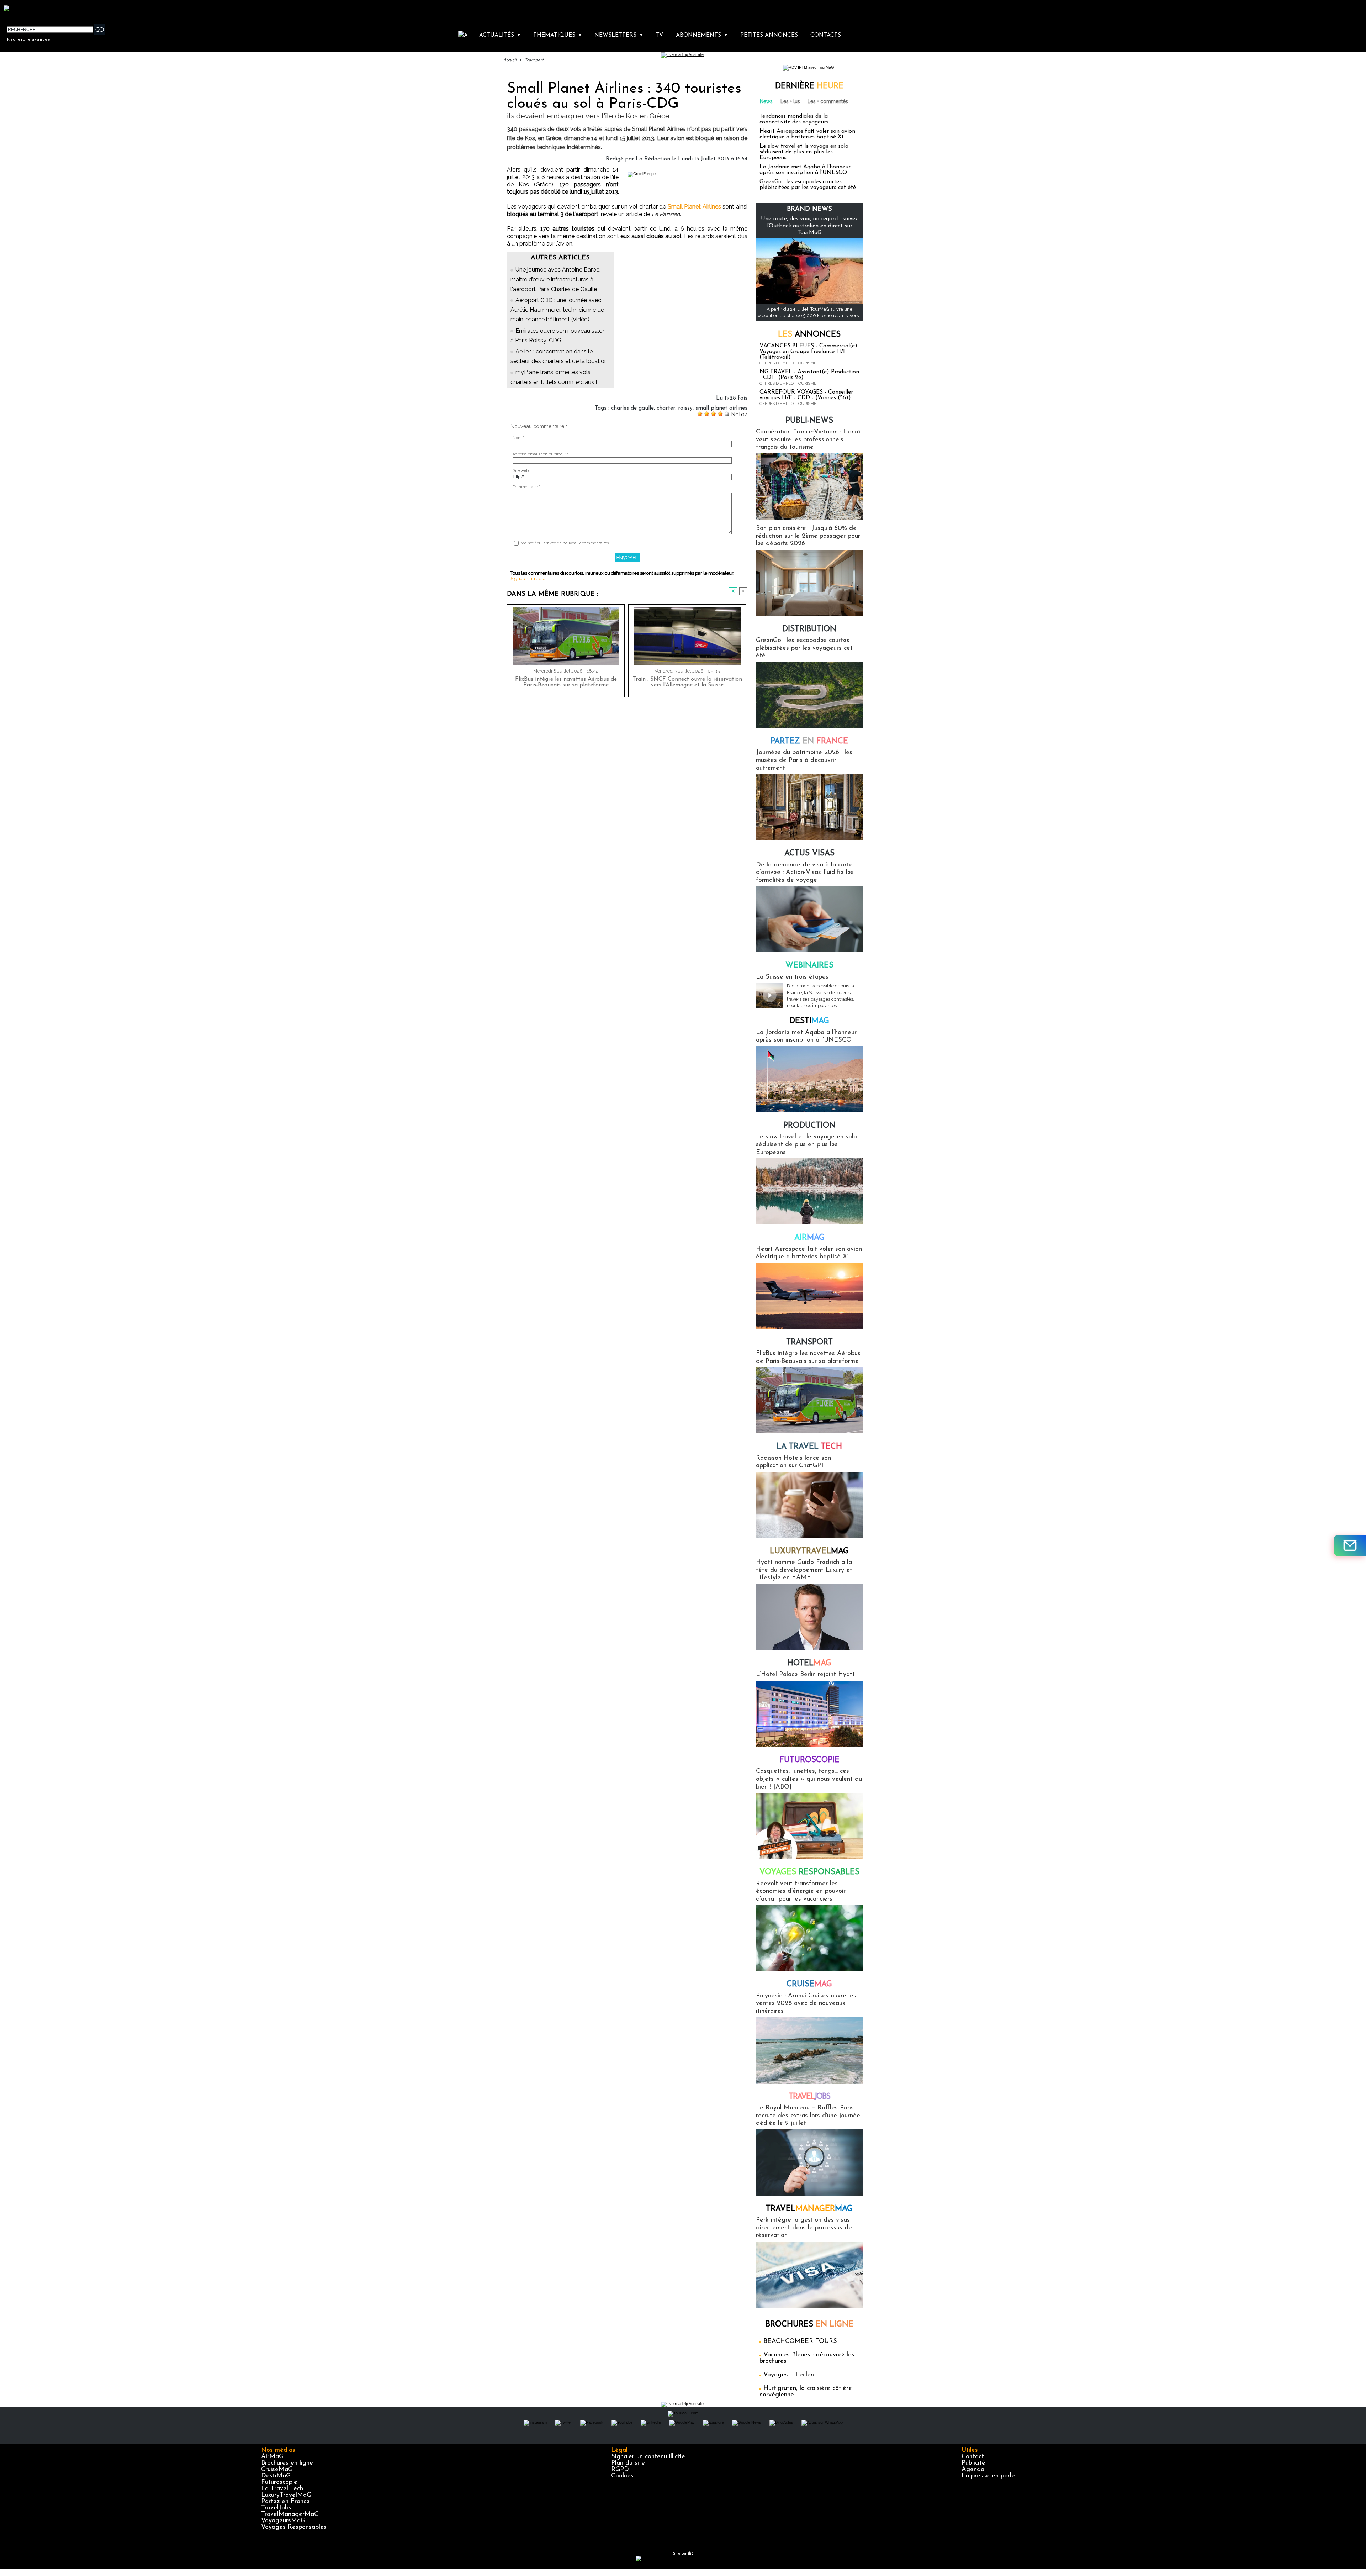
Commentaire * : (528, 487)
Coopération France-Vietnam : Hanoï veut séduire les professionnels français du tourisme (808, 440)
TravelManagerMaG (290, 2514)
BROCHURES (809, 2325)
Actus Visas (809, 854)
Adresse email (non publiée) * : (540, 454)
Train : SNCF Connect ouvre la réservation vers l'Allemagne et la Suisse (687, 682)
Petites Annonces (769, 35)
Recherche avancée (29, 39)
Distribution (809, 629)
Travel (809, 2097)
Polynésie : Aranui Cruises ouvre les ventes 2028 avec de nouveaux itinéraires (806, 2004)
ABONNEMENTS (702, 35)
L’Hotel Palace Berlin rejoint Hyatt (805, 1675)
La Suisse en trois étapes (792, 977)
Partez (809, 741)
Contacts (826, 35)
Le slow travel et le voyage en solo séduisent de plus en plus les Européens (804, 152)
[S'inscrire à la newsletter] (1350, 1545)
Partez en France (285, 2502)
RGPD (620, 2470)
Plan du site (628, 2463)
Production (809, 1126)
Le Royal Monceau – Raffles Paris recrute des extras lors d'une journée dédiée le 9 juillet (808, 2116)
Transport (534, 60)
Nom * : (520, 438)
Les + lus (790, 101)
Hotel (809, 1663)
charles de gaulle (632, 408)
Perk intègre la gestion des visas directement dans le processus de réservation (804, 2228)
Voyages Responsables (294, 2527)
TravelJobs (276, 2508)
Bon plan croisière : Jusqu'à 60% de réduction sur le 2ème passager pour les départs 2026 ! (808, 536)
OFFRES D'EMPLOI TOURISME (788, 363)
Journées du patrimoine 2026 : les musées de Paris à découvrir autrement (804, 760)
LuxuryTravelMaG (286, 2495)
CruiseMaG (277, 2470)
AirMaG (272, 2457)
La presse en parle (988, 2476)
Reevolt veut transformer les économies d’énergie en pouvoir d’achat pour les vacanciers (801, 1892)
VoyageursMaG (283, 2521)
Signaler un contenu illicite (648, 2457)
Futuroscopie (809, 1760)
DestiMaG (276, 2476)
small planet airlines (721, 408)
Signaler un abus (528, 578)
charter (666, 408)
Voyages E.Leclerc (790, 2375)
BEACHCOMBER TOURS (800, 2341)
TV (659, 35)
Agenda (973, 2470)
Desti (809, 1021)
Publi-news (809, 421)
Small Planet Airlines (694, 207)
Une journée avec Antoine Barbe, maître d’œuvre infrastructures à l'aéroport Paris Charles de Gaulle (555, 279)
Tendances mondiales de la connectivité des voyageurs (794, 119)
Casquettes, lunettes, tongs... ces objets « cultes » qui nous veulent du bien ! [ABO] (809, 1779)
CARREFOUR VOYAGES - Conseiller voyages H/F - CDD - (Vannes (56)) (806, 395)
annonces (809, 335)
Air (809, 1238)
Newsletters (619, 35)
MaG (809, 1551)
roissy (685, 408)
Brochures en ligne (287, 2463)
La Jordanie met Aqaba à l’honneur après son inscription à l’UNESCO (805, 170)
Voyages (809, 1872)
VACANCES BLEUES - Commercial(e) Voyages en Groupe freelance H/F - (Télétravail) (808, 352)
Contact (973, 2457)
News (766, 101)
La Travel (809, 1447)
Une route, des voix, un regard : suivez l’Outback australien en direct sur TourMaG (809, 226)
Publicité (973, 2463)
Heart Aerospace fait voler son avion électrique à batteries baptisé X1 (807, 134)
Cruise (809, 1984)
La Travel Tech (282, 2489)
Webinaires (809, 966)
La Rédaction (653, 159)
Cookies (622, 2476)
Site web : (522, 471)
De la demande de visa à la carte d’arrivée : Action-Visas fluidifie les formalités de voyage (805, 873)
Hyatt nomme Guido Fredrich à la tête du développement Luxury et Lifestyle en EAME (804, 1570)
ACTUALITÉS (500, 35)
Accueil (510, 60)
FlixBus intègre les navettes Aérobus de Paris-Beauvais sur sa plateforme (566, 682)
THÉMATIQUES (558, 35)
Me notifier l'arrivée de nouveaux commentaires (565, 543)
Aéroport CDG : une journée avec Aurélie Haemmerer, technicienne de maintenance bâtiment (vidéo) (557, 310)
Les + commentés (828, 101)
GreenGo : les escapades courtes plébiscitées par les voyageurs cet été (808, 185)
